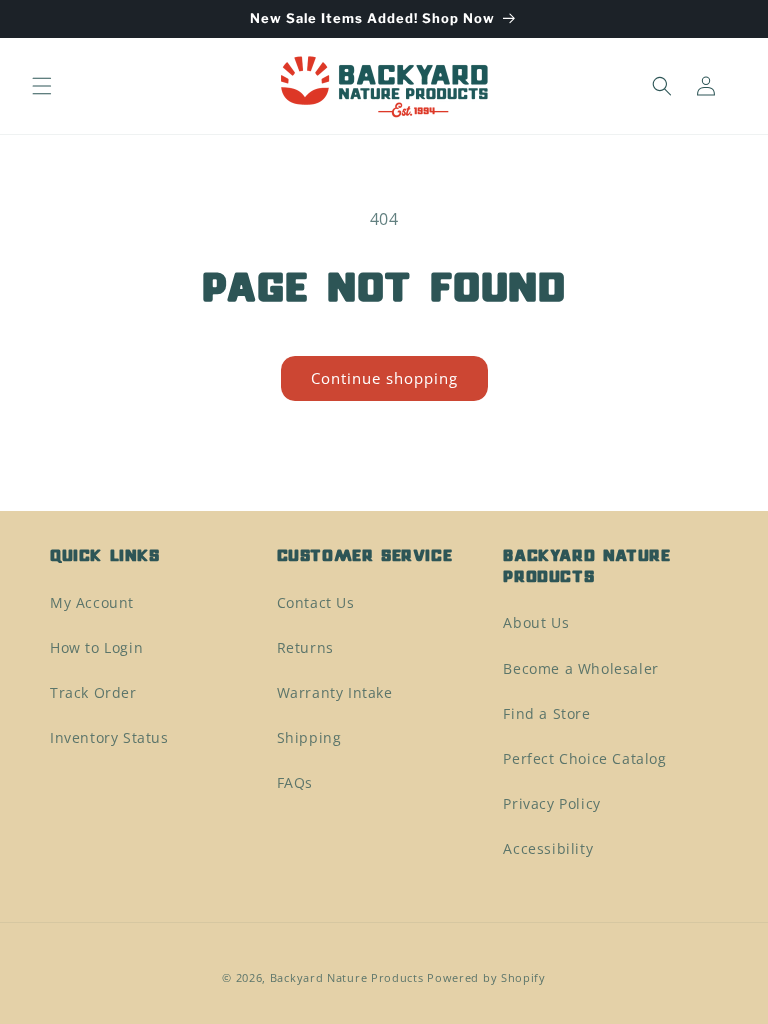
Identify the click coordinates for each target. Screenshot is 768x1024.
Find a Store (546, 713)
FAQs (295, 782)
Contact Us (316, 602)
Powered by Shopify (486, 977)
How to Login (96, 647)
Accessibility (548, 848)
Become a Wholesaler (580, 668)
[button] (42, 86)
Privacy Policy (551, 803)
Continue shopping (384, 378)
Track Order (93, 692)
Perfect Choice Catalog (584, 758)
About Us (536, 622)
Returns (305, 647)
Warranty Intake (335, 692)
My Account (92, 602)
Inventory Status (109, 737)
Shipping (309, 737)
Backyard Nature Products (347, 977)
